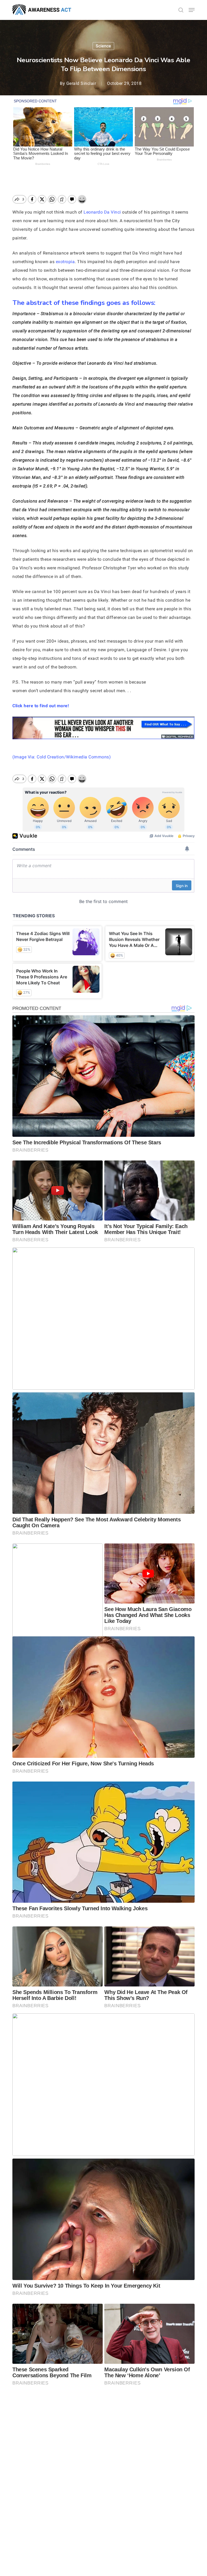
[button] (192, 10)
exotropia (65, 262)
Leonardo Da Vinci (102, 212)
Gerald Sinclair (81, 83)
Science (103, 46)
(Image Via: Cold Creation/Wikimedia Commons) (62, 757)
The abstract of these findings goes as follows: (84, 303)
